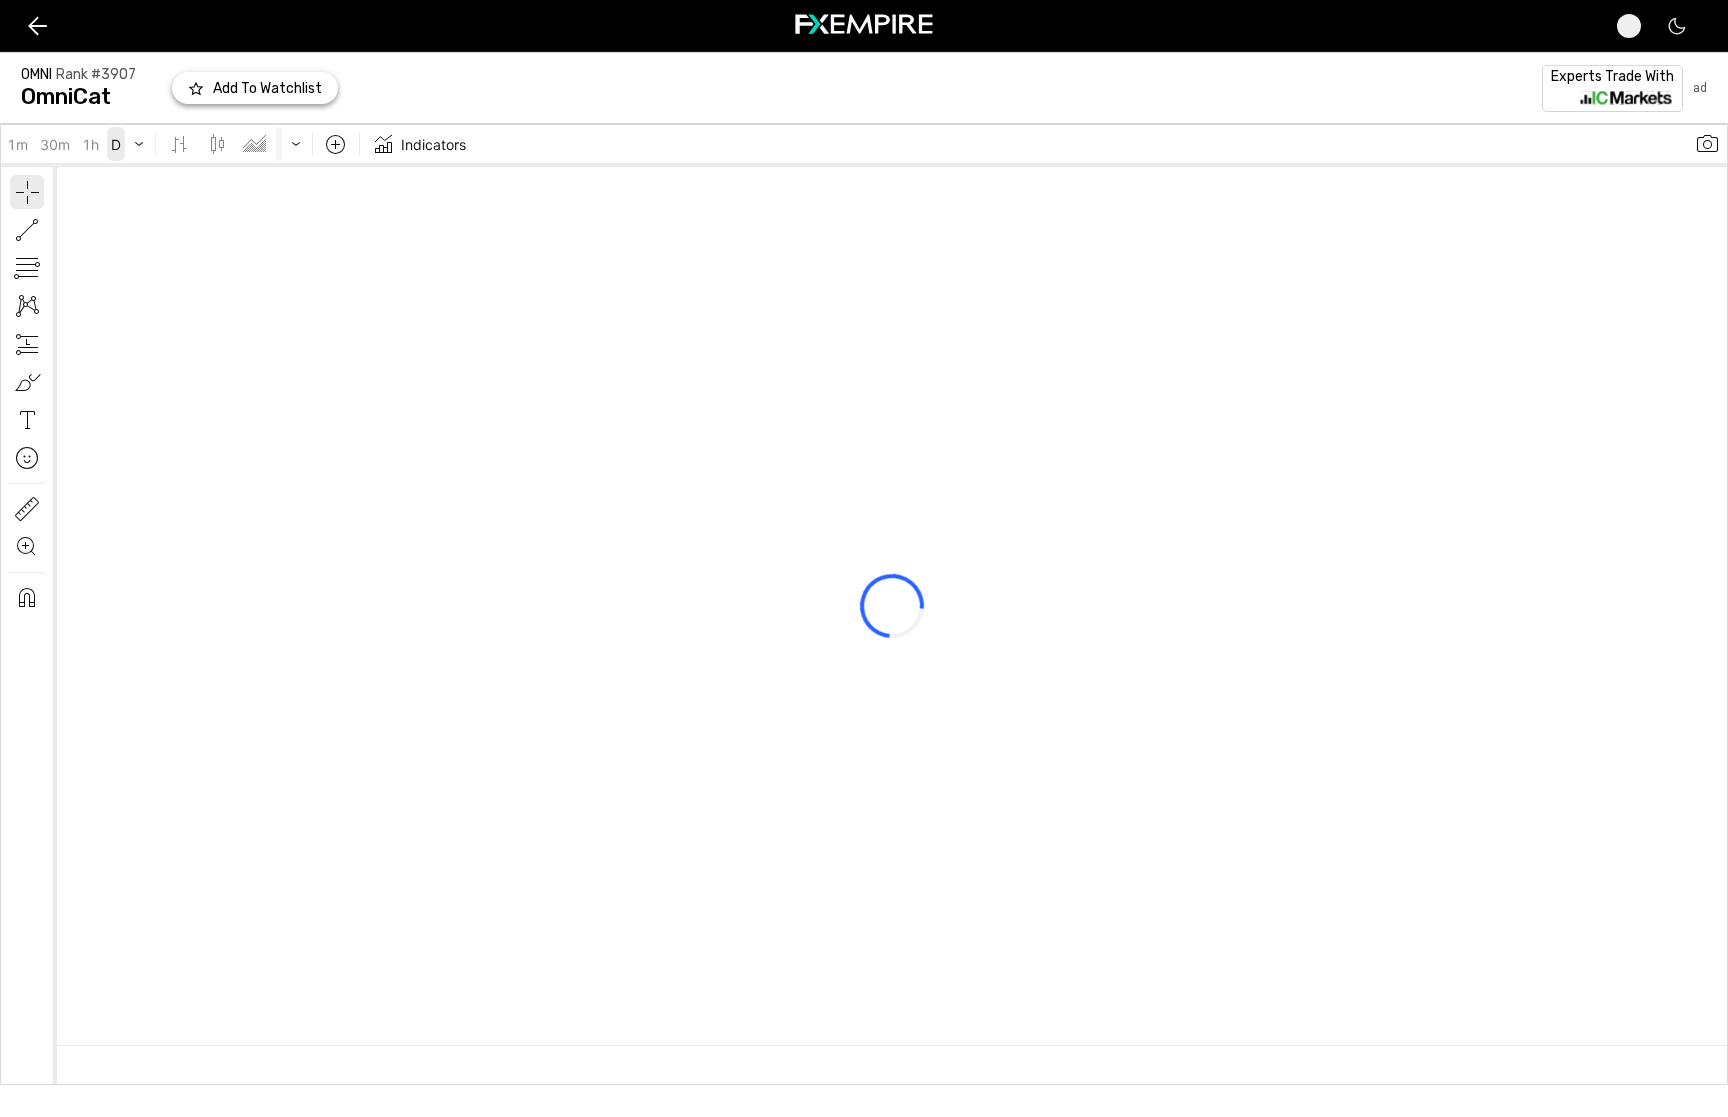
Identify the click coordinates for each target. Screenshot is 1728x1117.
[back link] (37, 25)
